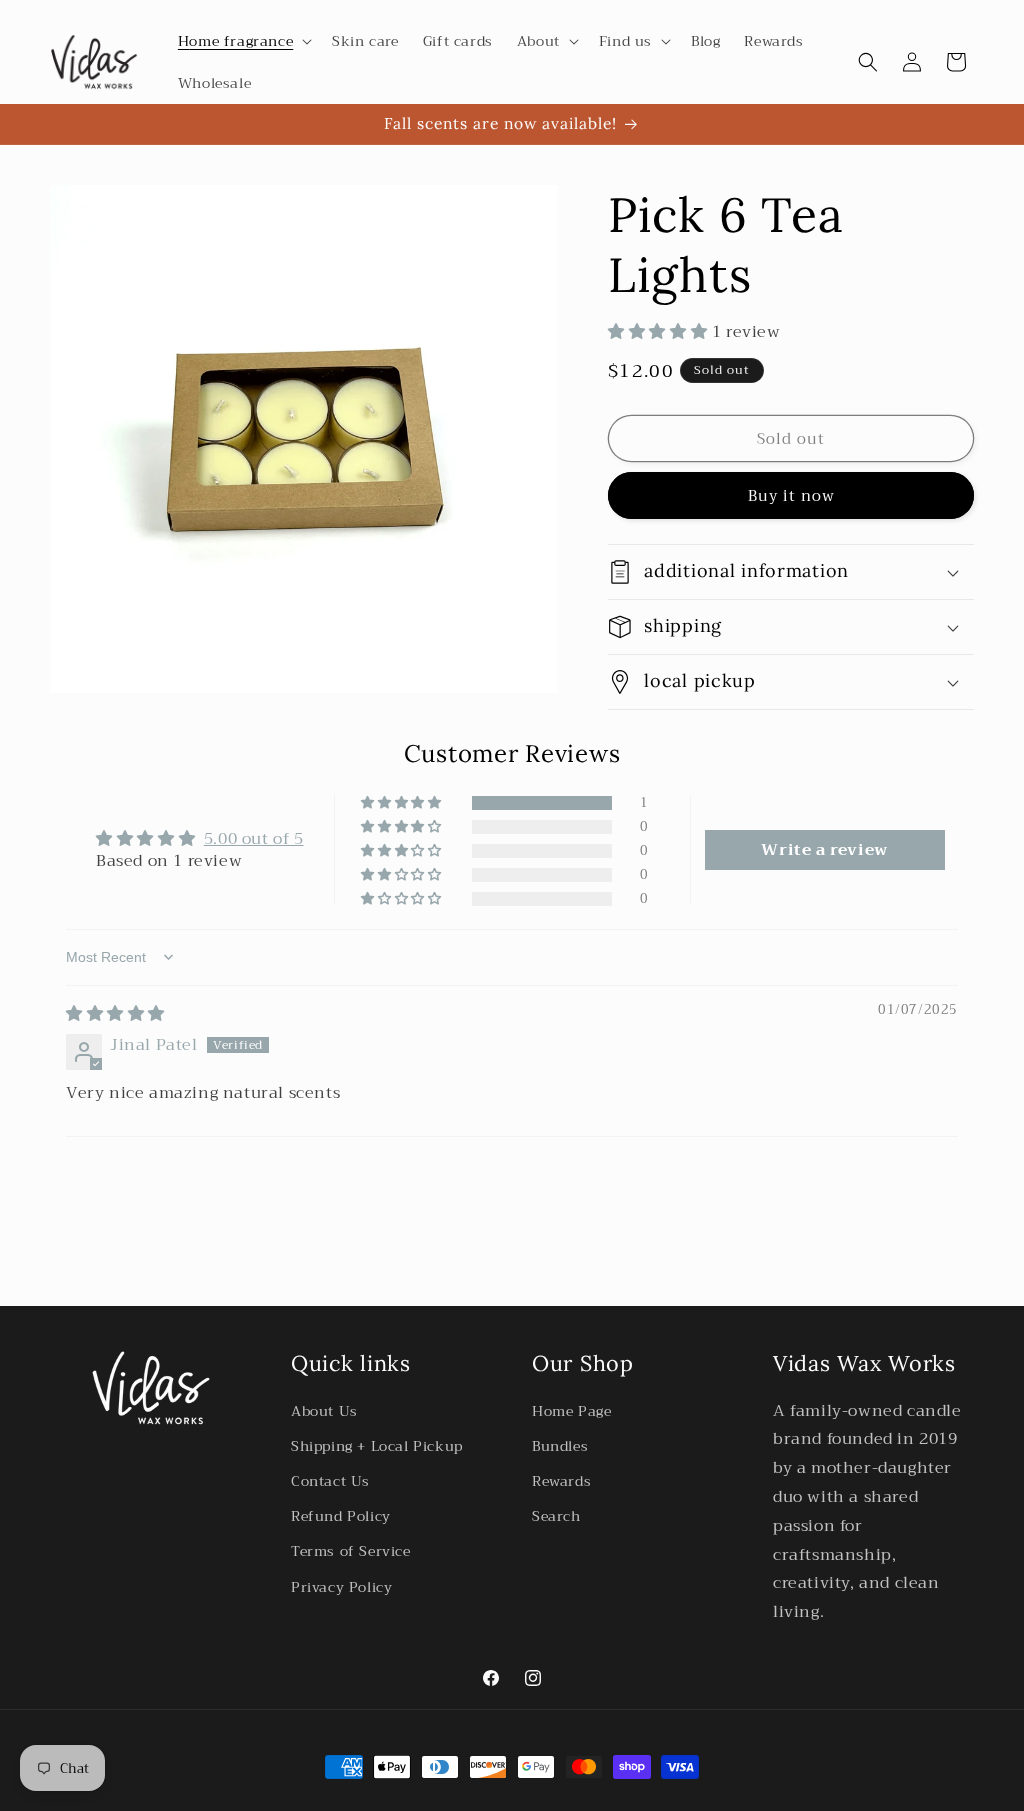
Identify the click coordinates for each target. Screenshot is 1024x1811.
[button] (243, 41)
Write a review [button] (824, 850)
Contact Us (330, 1481)
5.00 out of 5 (254, 839)
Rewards (561, 1481)
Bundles (560, 1446)
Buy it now (791, 496)
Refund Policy (341, 1516)
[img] (115, 1014)
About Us (324, 1411)
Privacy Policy (341, 1587)
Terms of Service (351, 1551)
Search (556, 1516)
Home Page (571, 1411)
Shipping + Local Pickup (377, 1446)
